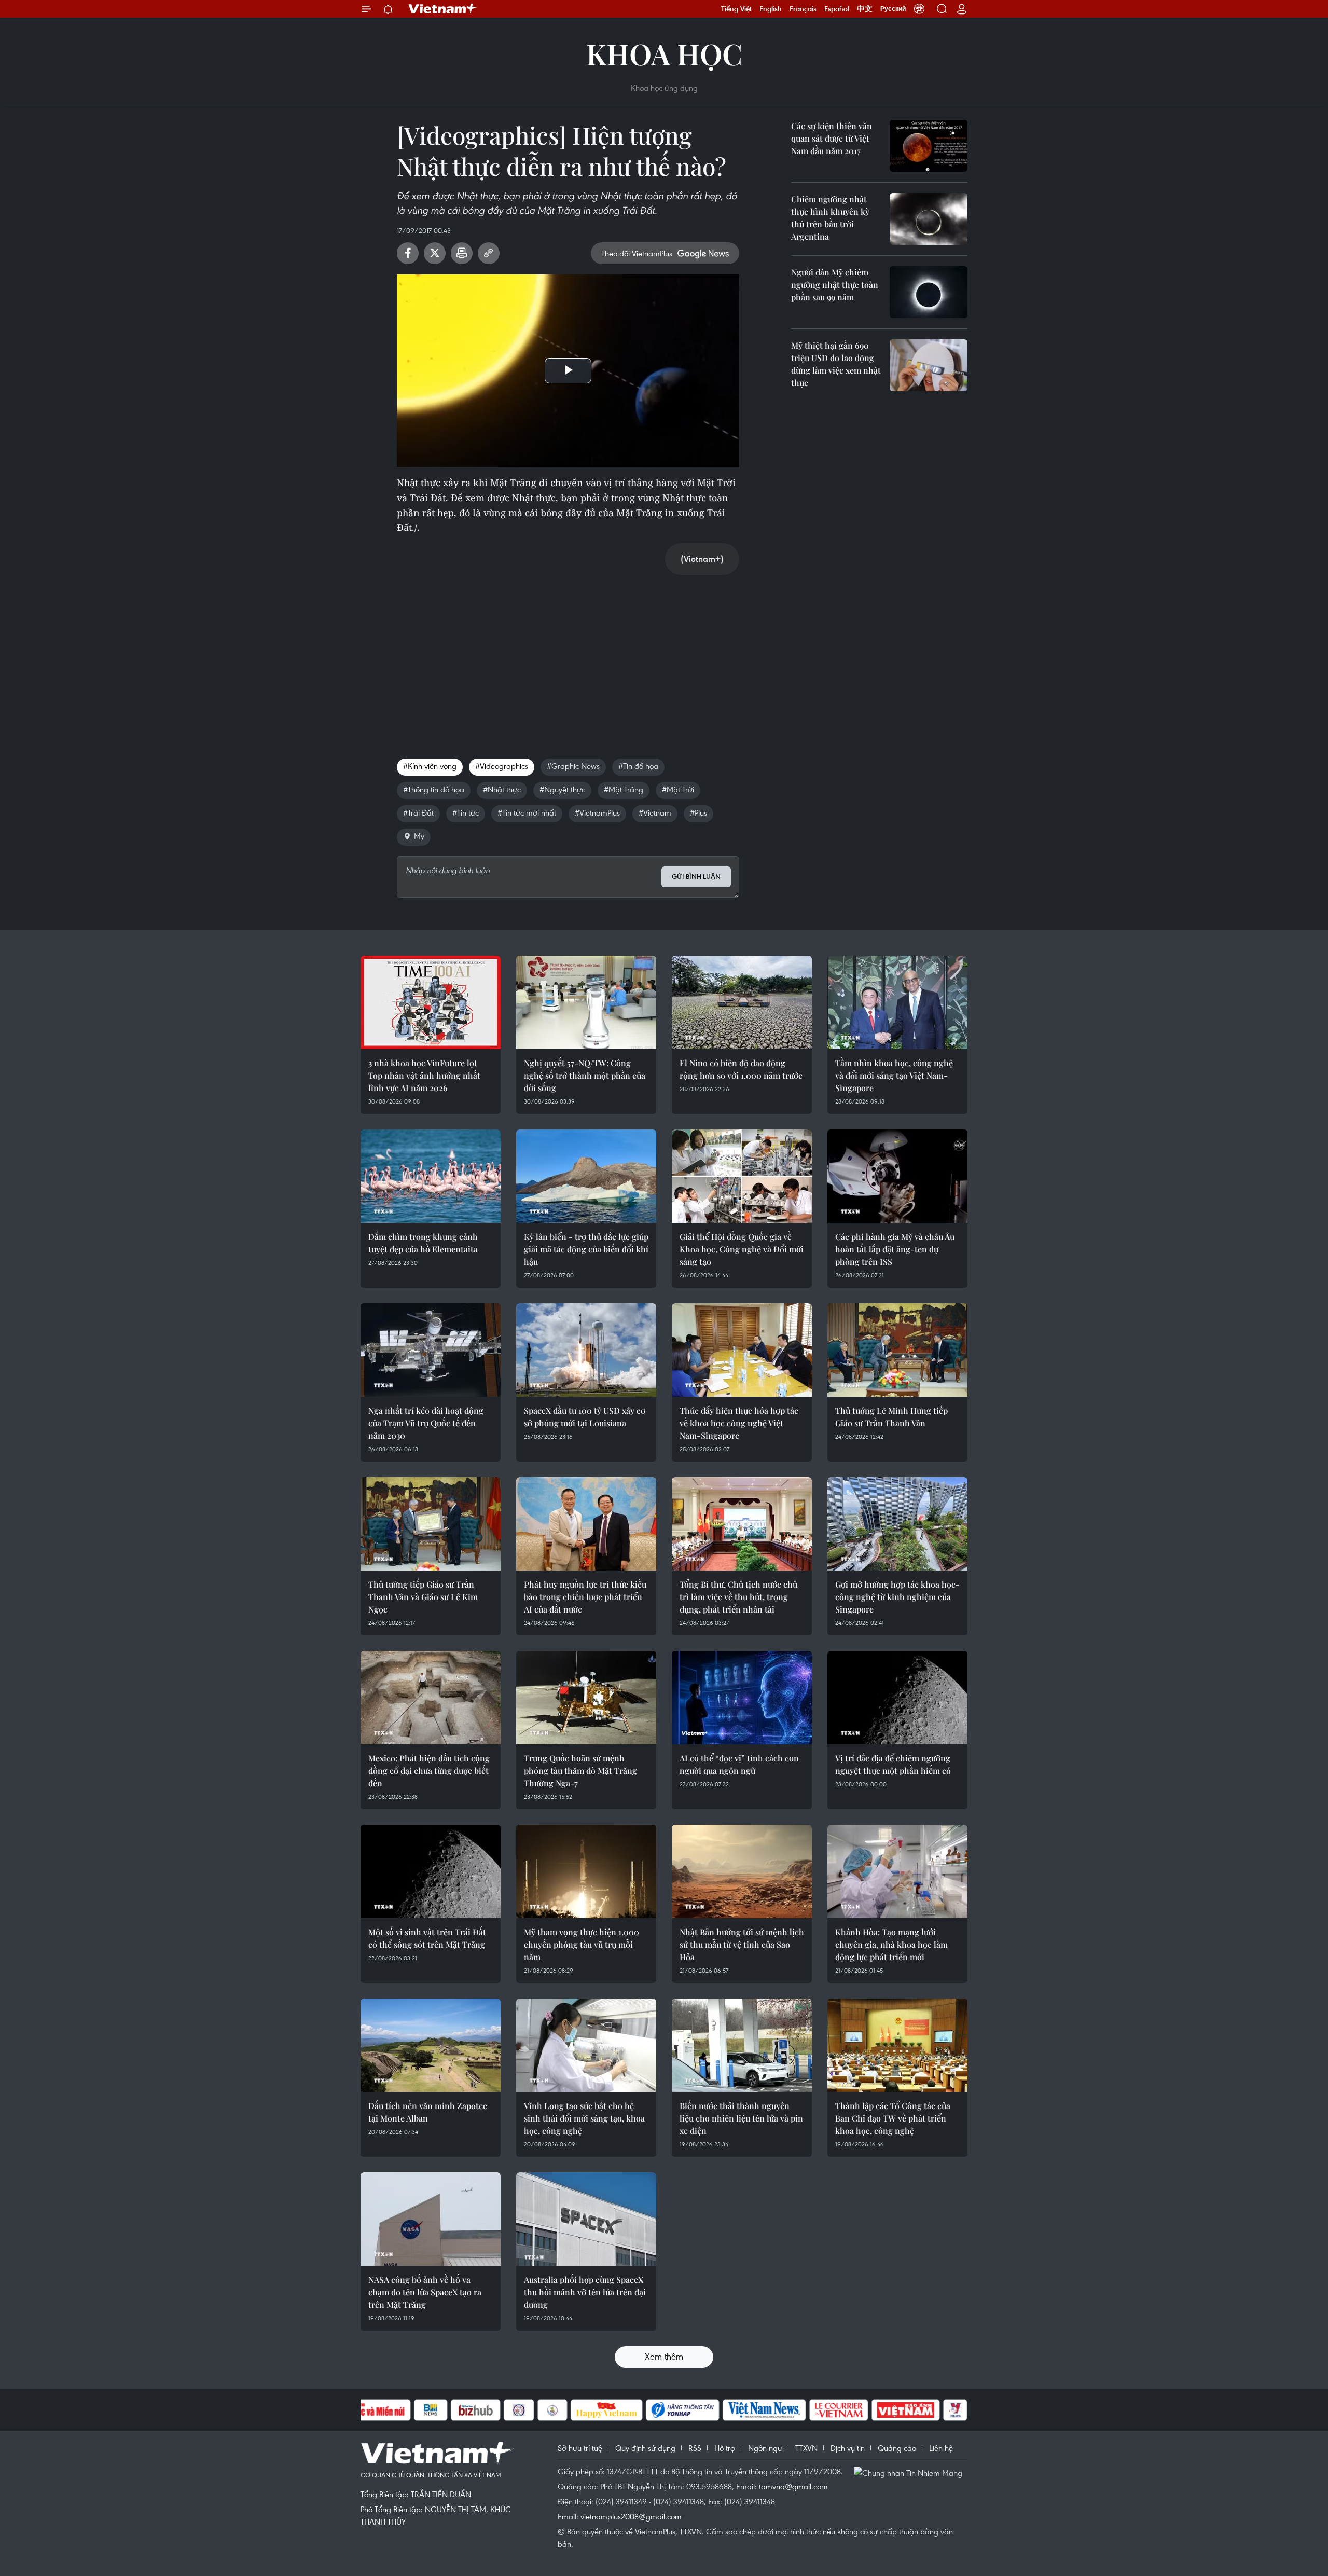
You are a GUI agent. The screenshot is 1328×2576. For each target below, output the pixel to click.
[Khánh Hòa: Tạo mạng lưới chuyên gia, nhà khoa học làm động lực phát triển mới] (897, 1871)
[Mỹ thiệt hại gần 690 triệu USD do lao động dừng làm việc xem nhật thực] (929, 365)
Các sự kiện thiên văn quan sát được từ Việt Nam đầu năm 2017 (832, 138)
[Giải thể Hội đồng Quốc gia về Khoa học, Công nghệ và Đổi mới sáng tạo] (742, 1176)
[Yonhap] (683, 2410)
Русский (893, 9)
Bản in (462, 253)
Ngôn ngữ (765, 2448)
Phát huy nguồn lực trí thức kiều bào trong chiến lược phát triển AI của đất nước (585, 1597)
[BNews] (431, 2410)
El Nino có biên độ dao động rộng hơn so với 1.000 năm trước (741, 1069)
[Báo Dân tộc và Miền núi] (373, 2410)
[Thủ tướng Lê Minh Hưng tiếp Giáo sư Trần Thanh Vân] (897, 1350)
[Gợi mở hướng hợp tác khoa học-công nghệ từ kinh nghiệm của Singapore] (897, 1524)
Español (837, 9)
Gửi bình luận (696, 877)
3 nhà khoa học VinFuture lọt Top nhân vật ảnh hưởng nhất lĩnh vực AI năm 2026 (424, 1075)
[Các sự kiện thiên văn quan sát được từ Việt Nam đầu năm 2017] (929, 146)
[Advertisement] (568, 656)
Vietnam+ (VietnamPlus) (443, 9)
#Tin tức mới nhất (527, 812)
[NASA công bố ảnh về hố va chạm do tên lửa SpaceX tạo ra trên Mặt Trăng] (431, 2219)
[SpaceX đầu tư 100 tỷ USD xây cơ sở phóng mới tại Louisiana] (586, 1350)
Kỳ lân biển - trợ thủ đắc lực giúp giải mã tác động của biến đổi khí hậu (586, 1249)
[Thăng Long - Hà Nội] (919, 9)
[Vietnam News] (764, 2410)
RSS (695, 2448)
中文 (865, 9)
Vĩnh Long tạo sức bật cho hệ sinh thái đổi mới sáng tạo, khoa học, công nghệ (584, 2118)
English (771, 9)
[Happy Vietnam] (607, 2410)
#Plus (698, 812)
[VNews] (955, 2410)
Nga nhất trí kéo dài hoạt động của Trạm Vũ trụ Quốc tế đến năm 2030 (426, 1423)
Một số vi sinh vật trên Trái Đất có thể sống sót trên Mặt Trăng (427, 1938)
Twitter (435, 253)
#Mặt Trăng (624, 789)
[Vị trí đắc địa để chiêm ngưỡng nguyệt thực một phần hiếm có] (897, 1698)
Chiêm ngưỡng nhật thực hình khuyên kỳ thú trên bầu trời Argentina (830, 218)
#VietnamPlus (597, 812)
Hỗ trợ (725, 2448)
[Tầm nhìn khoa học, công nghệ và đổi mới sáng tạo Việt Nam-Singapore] (897, 1002)
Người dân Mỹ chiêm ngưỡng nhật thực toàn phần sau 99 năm (835, 285)
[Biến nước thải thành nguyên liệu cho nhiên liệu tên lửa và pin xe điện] (742, 2045)
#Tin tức (466, 812)
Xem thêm (664, 2356)
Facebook (408, 253)
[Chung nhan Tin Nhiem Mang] (910, 2472)
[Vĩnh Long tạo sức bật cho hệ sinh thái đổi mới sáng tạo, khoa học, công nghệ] (586, 2045)
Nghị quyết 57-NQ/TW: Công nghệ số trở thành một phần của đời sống (585, 1075)
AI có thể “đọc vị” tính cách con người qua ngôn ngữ (739, 1764)
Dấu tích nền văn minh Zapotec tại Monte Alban (428, 2112)
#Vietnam (655, 812)
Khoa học (664, 53)
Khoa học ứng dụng (664, 88)
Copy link (489, 253)
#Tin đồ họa (638, 766)
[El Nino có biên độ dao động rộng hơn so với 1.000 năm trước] (742, 1002)
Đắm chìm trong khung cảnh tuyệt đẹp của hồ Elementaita (423, 1243)
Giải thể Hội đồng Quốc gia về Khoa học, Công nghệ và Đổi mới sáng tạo (742, 1249)
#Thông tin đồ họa (434, 789)
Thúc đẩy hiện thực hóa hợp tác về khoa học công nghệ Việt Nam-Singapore (739, 1423)
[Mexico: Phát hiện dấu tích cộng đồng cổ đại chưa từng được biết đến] (431, 1698)
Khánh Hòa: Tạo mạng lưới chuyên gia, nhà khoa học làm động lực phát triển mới (891, 1944)
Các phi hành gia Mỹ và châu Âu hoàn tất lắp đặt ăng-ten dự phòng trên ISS (895, 1249)
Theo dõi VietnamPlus (637, 253)
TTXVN (806, 2448)
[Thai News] (552, 2410)
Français (803, 9)
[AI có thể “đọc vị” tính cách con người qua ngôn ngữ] (742, 1698)
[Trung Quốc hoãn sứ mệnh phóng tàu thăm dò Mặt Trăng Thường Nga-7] (586, 1698)
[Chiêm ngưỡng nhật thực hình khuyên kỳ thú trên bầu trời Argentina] (929, 219)
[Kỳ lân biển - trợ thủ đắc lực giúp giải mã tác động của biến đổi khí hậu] (586, 1176)
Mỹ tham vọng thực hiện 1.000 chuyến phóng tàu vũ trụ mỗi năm (582, 1944)
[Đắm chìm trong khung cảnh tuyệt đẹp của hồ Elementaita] (431, 1176)
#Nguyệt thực (562, 789)
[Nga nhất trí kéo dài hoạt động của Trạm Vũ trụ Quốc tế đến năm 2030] (431, 1350)
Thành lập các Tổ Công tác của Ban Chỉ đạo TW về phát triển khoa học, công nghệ (893, 2118)
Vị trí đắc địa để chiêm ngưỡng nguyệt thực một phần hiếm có (893, 1764)
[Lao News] (519, 2410)
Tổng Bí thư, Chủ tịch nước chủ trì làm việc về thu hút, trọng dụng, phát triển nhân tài (738, 1597)
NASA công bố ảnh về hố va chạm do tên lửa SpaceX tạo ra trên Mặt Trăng (425, 2292)
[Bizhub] (476, 2410)
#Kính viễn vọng (430, 766)
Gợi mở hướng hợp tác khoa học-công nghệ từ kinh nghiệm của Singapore (897, 1597)
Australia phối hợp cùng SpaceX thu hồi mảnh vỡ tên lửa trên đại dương (585, 2292)
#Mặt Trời (678, 789)
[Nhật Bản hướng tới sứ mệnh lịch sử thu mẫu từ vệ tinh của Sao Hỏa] (742, 1871)
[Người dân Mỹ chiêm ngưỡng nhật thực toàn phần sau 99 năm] (929, 292)
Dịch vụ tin (848, 2448)
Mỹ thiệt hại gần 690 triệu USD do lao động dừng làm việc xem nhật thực (836, 364)
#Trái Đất (418, 812)
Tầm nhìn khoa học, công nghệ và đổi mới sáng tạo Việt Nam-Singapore (894, 1075)
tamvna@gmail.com (793, 2486)
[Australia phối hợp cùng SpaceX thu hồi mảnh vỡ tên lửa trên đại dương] (586, 2219)
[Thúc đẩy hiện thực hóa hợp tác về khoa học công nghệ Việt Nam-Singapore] (742, 1350)
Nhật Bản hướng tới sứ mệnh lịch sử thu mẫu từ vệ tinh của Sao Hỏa (742, 1944)
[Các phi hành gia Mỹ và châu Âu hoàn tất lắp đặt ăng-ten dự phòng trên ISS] (897, 1176)
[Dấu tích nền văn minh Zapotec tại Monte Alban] (431, 2045)
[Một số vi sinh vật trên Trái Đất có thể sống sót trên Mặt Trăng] (431, 1871)
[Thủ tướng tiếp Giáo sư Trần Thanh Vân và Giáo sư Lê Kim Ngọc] (431, 1524)
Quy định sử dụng (645, 2448)
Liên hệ (941, 2448)
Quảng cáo (897, 2448)
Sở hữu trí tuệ (580, 2448)
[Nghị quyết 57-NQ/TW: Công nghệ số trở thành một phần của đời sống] (586, 1002)
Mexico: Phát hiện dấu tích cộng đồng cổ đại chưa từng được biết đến (429, 1771)
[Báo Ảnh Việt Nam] (906, 2410)
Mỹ (419, 836)
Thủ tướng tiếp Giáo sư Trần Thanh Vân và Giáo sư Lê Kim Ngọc (423, 1597)
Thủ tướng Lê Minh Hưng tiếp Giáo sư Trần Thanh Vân (891, 1417)
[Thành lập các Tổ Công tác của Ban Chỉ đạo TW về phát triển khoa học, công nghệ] (897, 2045)
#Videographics (502, 766)
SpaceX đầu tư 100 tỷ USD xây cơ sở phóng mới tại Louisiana (585, 1417)
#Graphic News (573, 766)
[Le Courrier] (839, 2410)
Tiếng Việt (736, 9)
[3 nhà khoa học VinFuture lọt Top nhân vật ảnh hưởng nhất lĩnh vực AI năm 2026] (431, 1002)
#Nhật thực (502, 789)
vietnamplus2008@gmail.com (631, 2516)
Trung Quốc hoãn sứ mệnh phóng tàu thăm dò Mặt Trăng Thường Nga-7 (580, 1771)
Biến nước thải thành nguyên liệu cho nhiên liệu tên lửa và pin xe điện (741, 2118)
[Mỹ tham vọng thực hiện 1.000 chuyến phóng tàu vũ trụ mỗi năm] (586, 1871)
